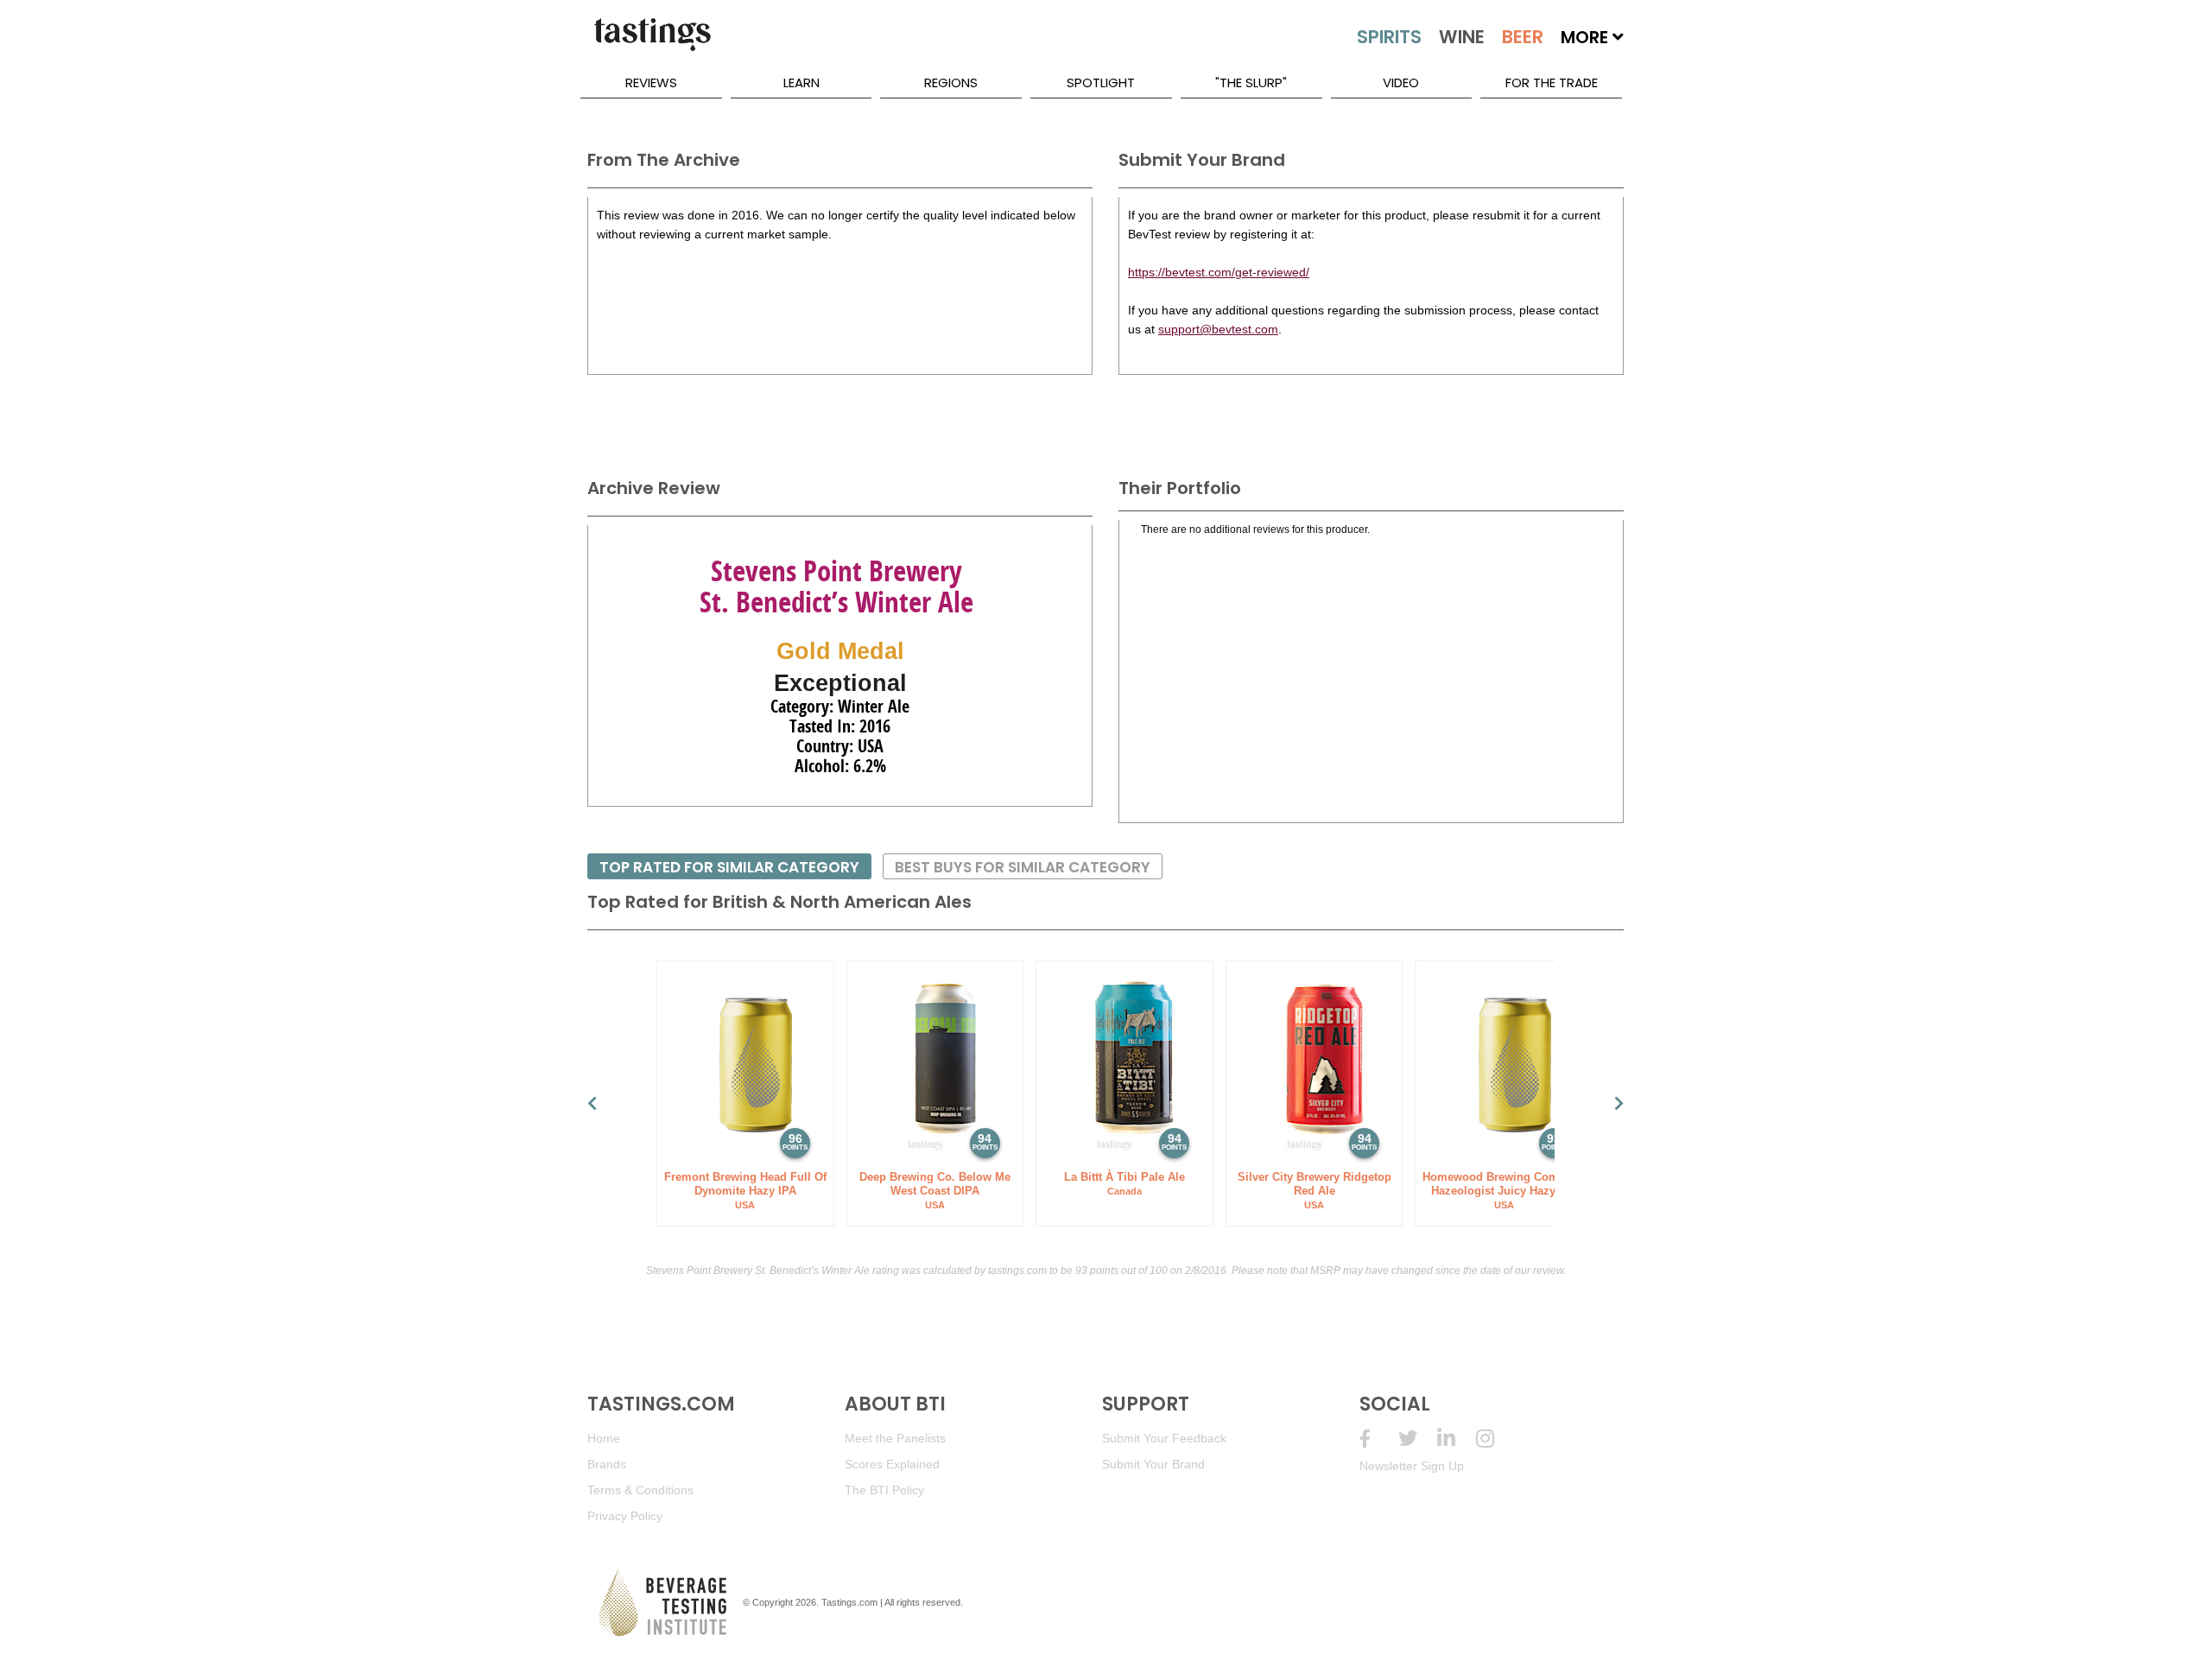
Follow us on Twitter (1418, 1439)
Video (1401, 82)
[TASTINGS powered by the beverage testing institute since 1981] (652, 43)
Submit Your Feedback (1164, 1438)
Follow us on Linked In (1457, 1439)
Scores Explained (892, 1464)
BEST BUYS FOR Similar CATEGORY (1023, 867)
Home (604, 1438)
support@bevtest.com (1218, 329)
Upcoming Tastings (1495, 1439)
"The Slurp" (1251, 82)
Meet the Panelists (895, 1438)
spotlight (1101, 82)
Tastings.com (849, 1602)
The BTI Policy (884, 1490)
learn (801, 82)
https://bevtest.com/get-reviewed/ (1219, 272)
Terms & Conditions (640, 1490)
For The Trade (1552, 82)
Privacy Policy (625, 1516)
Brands (607, 1464)
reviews (651, 82)
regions (951, 82)
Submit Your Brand (1153, 1464)
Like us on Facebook (1379, 1439)
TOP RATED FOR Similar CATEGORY (729, 867)
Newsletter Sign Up (1412, 1466)
